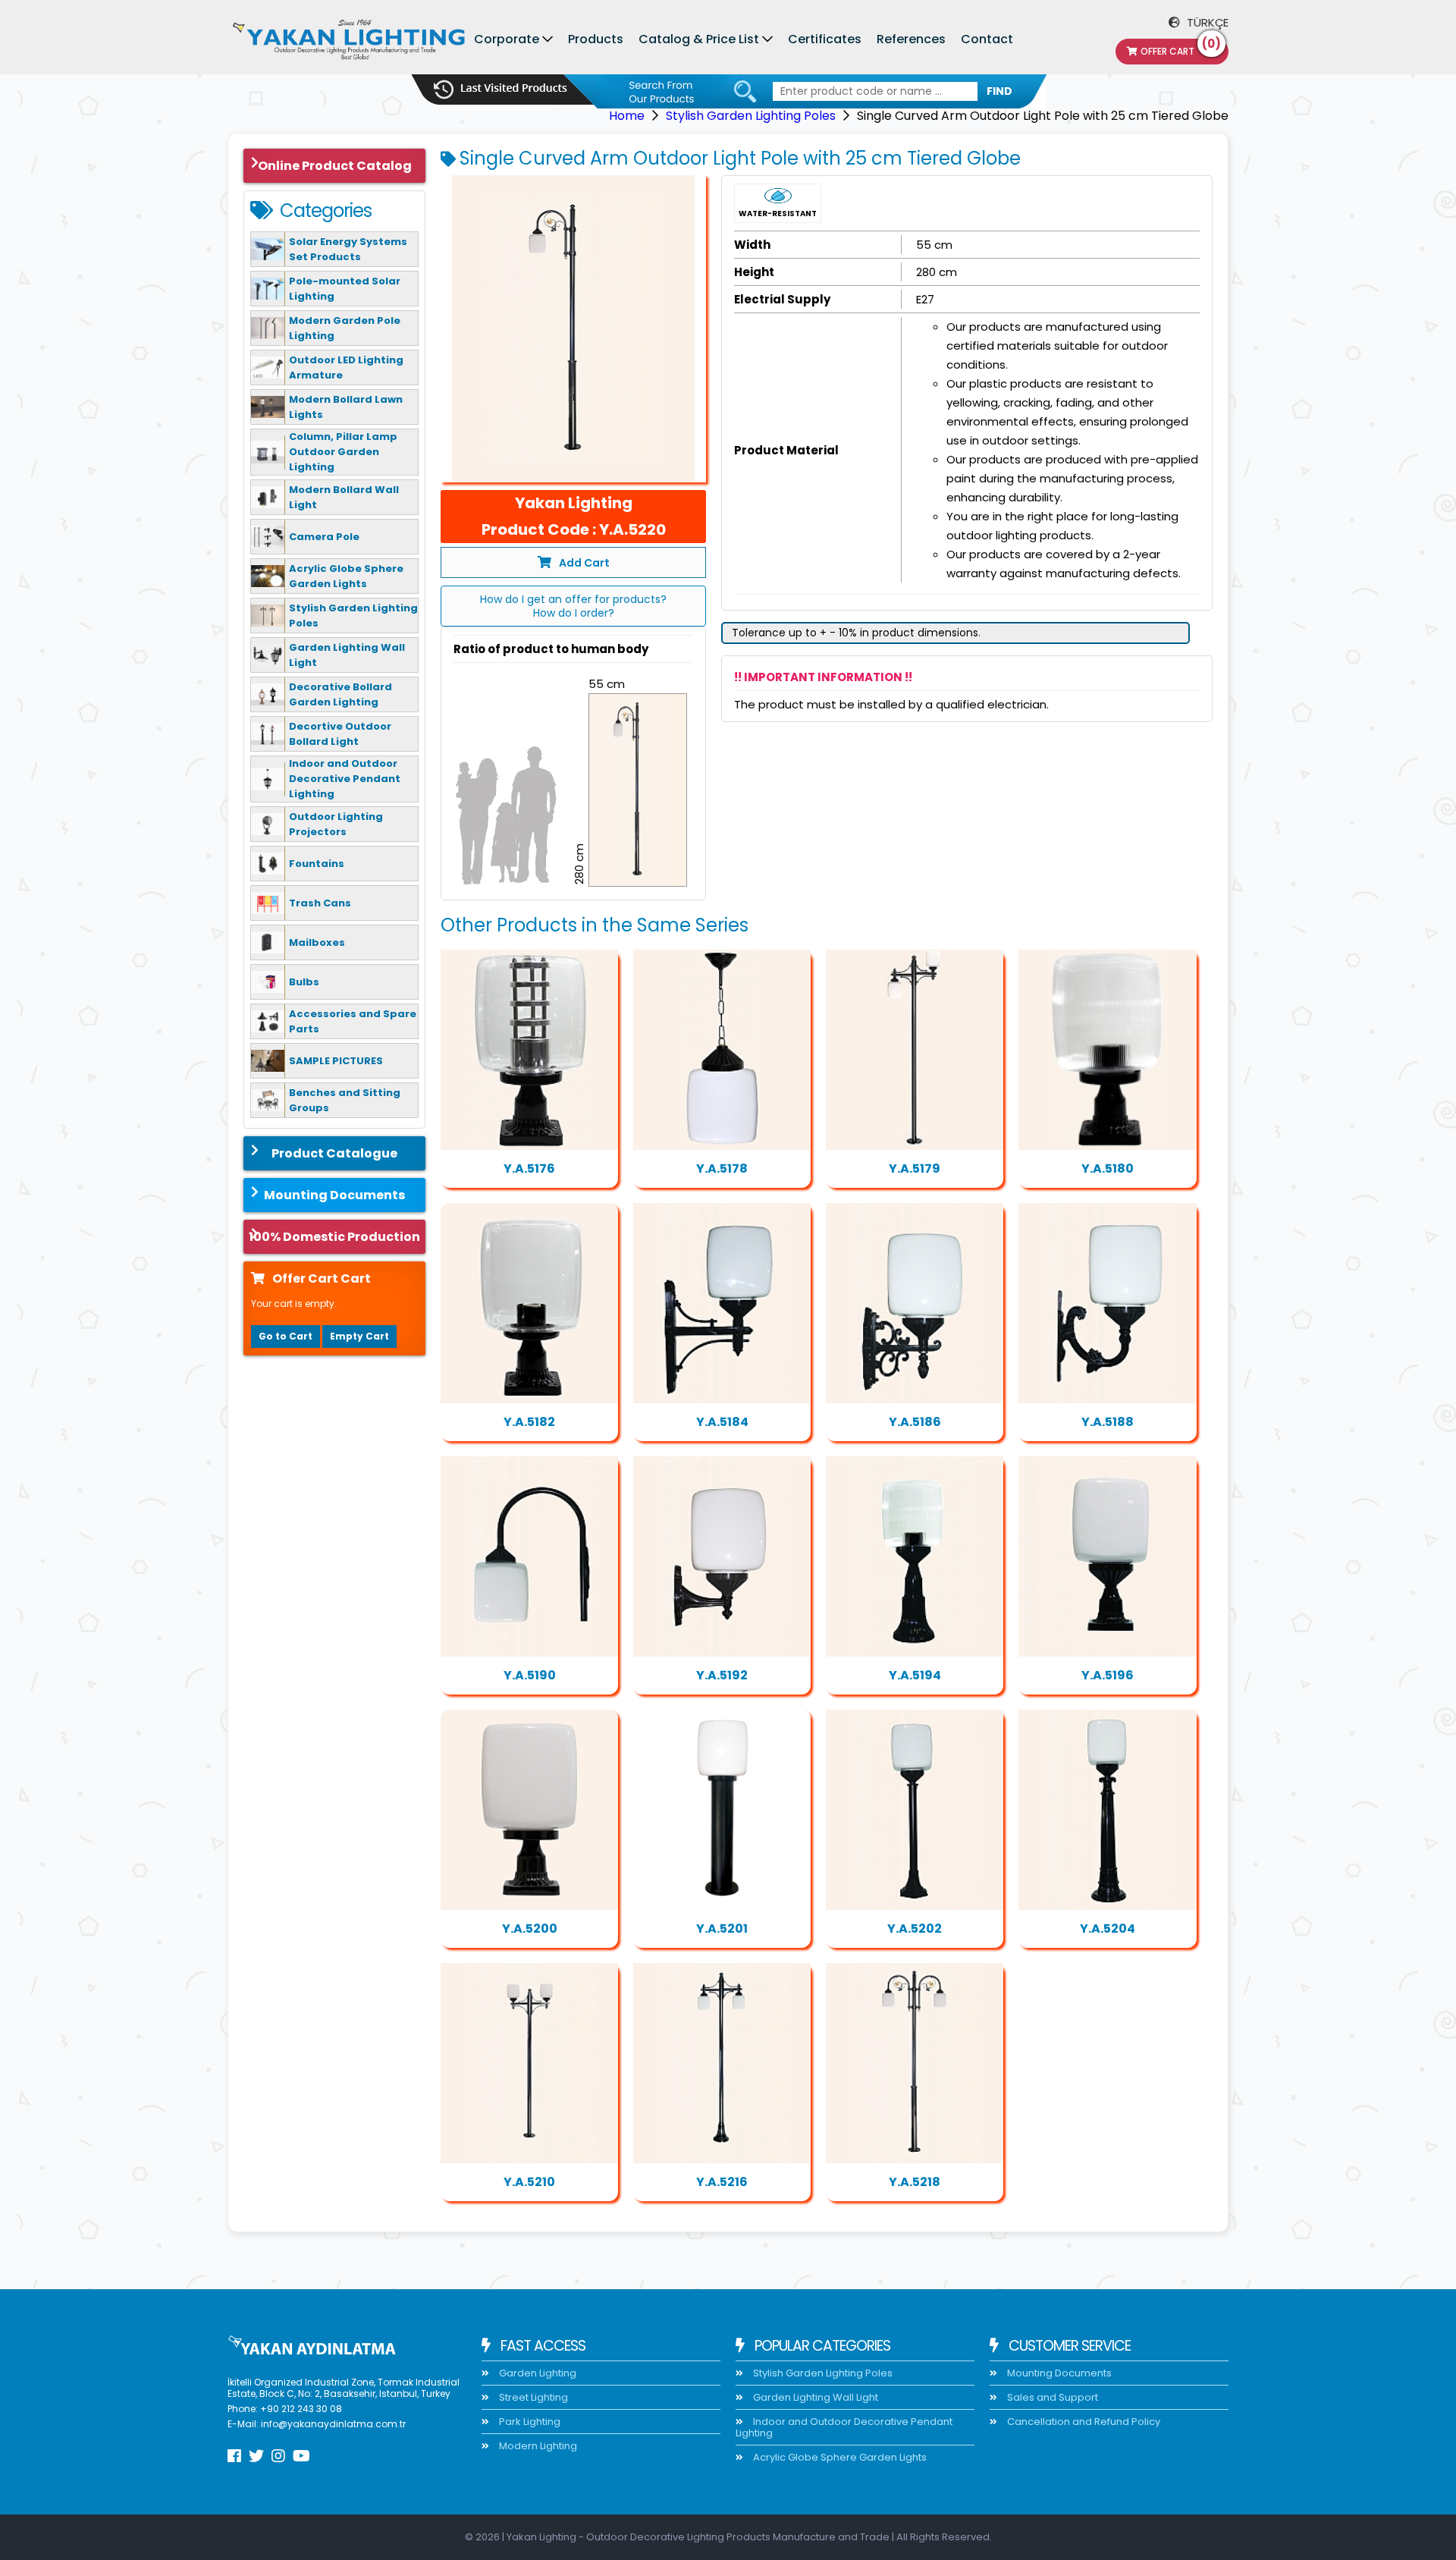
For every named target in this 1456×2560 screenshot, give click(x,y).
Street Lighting (532, 2397)
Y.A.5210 (529, 2182)
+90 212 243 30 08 (301, 2409)
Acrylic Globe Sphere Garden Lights (839, 2457)
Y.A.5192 (722, 1675)
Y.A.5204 (1108, 1929)
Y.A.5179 (915, 1168)
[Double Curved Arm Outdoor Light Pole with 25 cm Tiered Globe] (915, 2063)
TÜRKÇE (1206, 22)
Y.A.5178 (722, 1168)
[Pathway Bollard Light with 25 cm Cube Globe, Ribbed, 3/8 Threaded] (1107, 1810)
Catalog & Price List (699, 39)
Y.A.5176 (529, 1168)
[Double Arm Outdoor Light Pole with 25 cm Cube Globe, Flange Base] (529, 2063)
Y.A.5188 (1108, 1422)
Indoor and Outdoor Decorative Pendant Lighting (844, 2427)
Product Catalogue (334, 1153)
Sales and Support (1051, 2397)
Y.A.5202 (915, 1929)
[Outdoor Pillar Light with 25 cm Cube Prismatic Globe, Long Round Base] (915, 1556)
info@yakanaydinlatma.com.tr (333, 2424)
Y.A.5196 (1108, 1675)
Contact (987, 39)
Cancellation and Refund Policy (1083, 2422)
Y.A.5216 (722, 2182)
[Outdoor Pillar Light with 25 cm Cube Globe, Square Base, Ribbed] (529, 1303)
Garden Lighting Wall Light (814, 2397)
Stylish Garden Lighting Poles (751, 116)
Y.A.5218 (915, 2182)
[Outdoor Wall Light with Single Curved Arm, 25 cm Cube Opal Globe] (529, 1556)
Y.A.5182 (529, 1422)
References (911, 39)
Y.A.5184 (722, 1422)
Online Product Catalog (335, 166)
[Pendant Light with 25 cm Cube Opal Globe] (722, 1050)
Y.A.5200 (530, 1929)
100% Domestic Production (334, 1237)
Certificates (825, 39)
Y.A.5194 (915, 1675)
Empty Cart (359, 1336)
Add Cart (584, 563)
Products (596, 39)
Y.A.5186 (915, 1422)
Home (627, 116)
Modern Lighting (537, 2446)
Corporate (507, 39)
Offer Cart (1181, 48)
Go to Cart (286, 1336)
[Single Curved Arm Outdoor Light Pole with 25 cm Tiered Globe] (573, 329)
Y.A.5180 (1108, 1168)
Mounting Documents (334, 1195)
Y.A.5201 (722, 1929)
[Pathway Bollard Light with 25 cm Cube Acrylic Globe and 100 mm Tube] (722, 1810)
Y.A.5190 (530, 1675)
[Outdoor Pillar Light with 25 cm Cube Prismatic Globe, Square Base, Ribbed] (1107, 1050)
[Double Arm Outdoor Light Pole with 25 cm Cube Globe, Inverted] (722, 2063)
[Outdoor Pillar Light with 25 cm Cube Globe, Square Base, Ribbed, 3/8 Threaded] (1107, 1556)
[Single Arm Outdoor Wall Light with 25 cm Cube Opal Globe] (722, 1303)
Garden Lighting (537, 2373)
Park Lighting (529, 2422)
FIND (999, 91)
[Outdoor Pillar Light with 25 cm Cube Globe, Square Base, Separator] (529, 1050)
